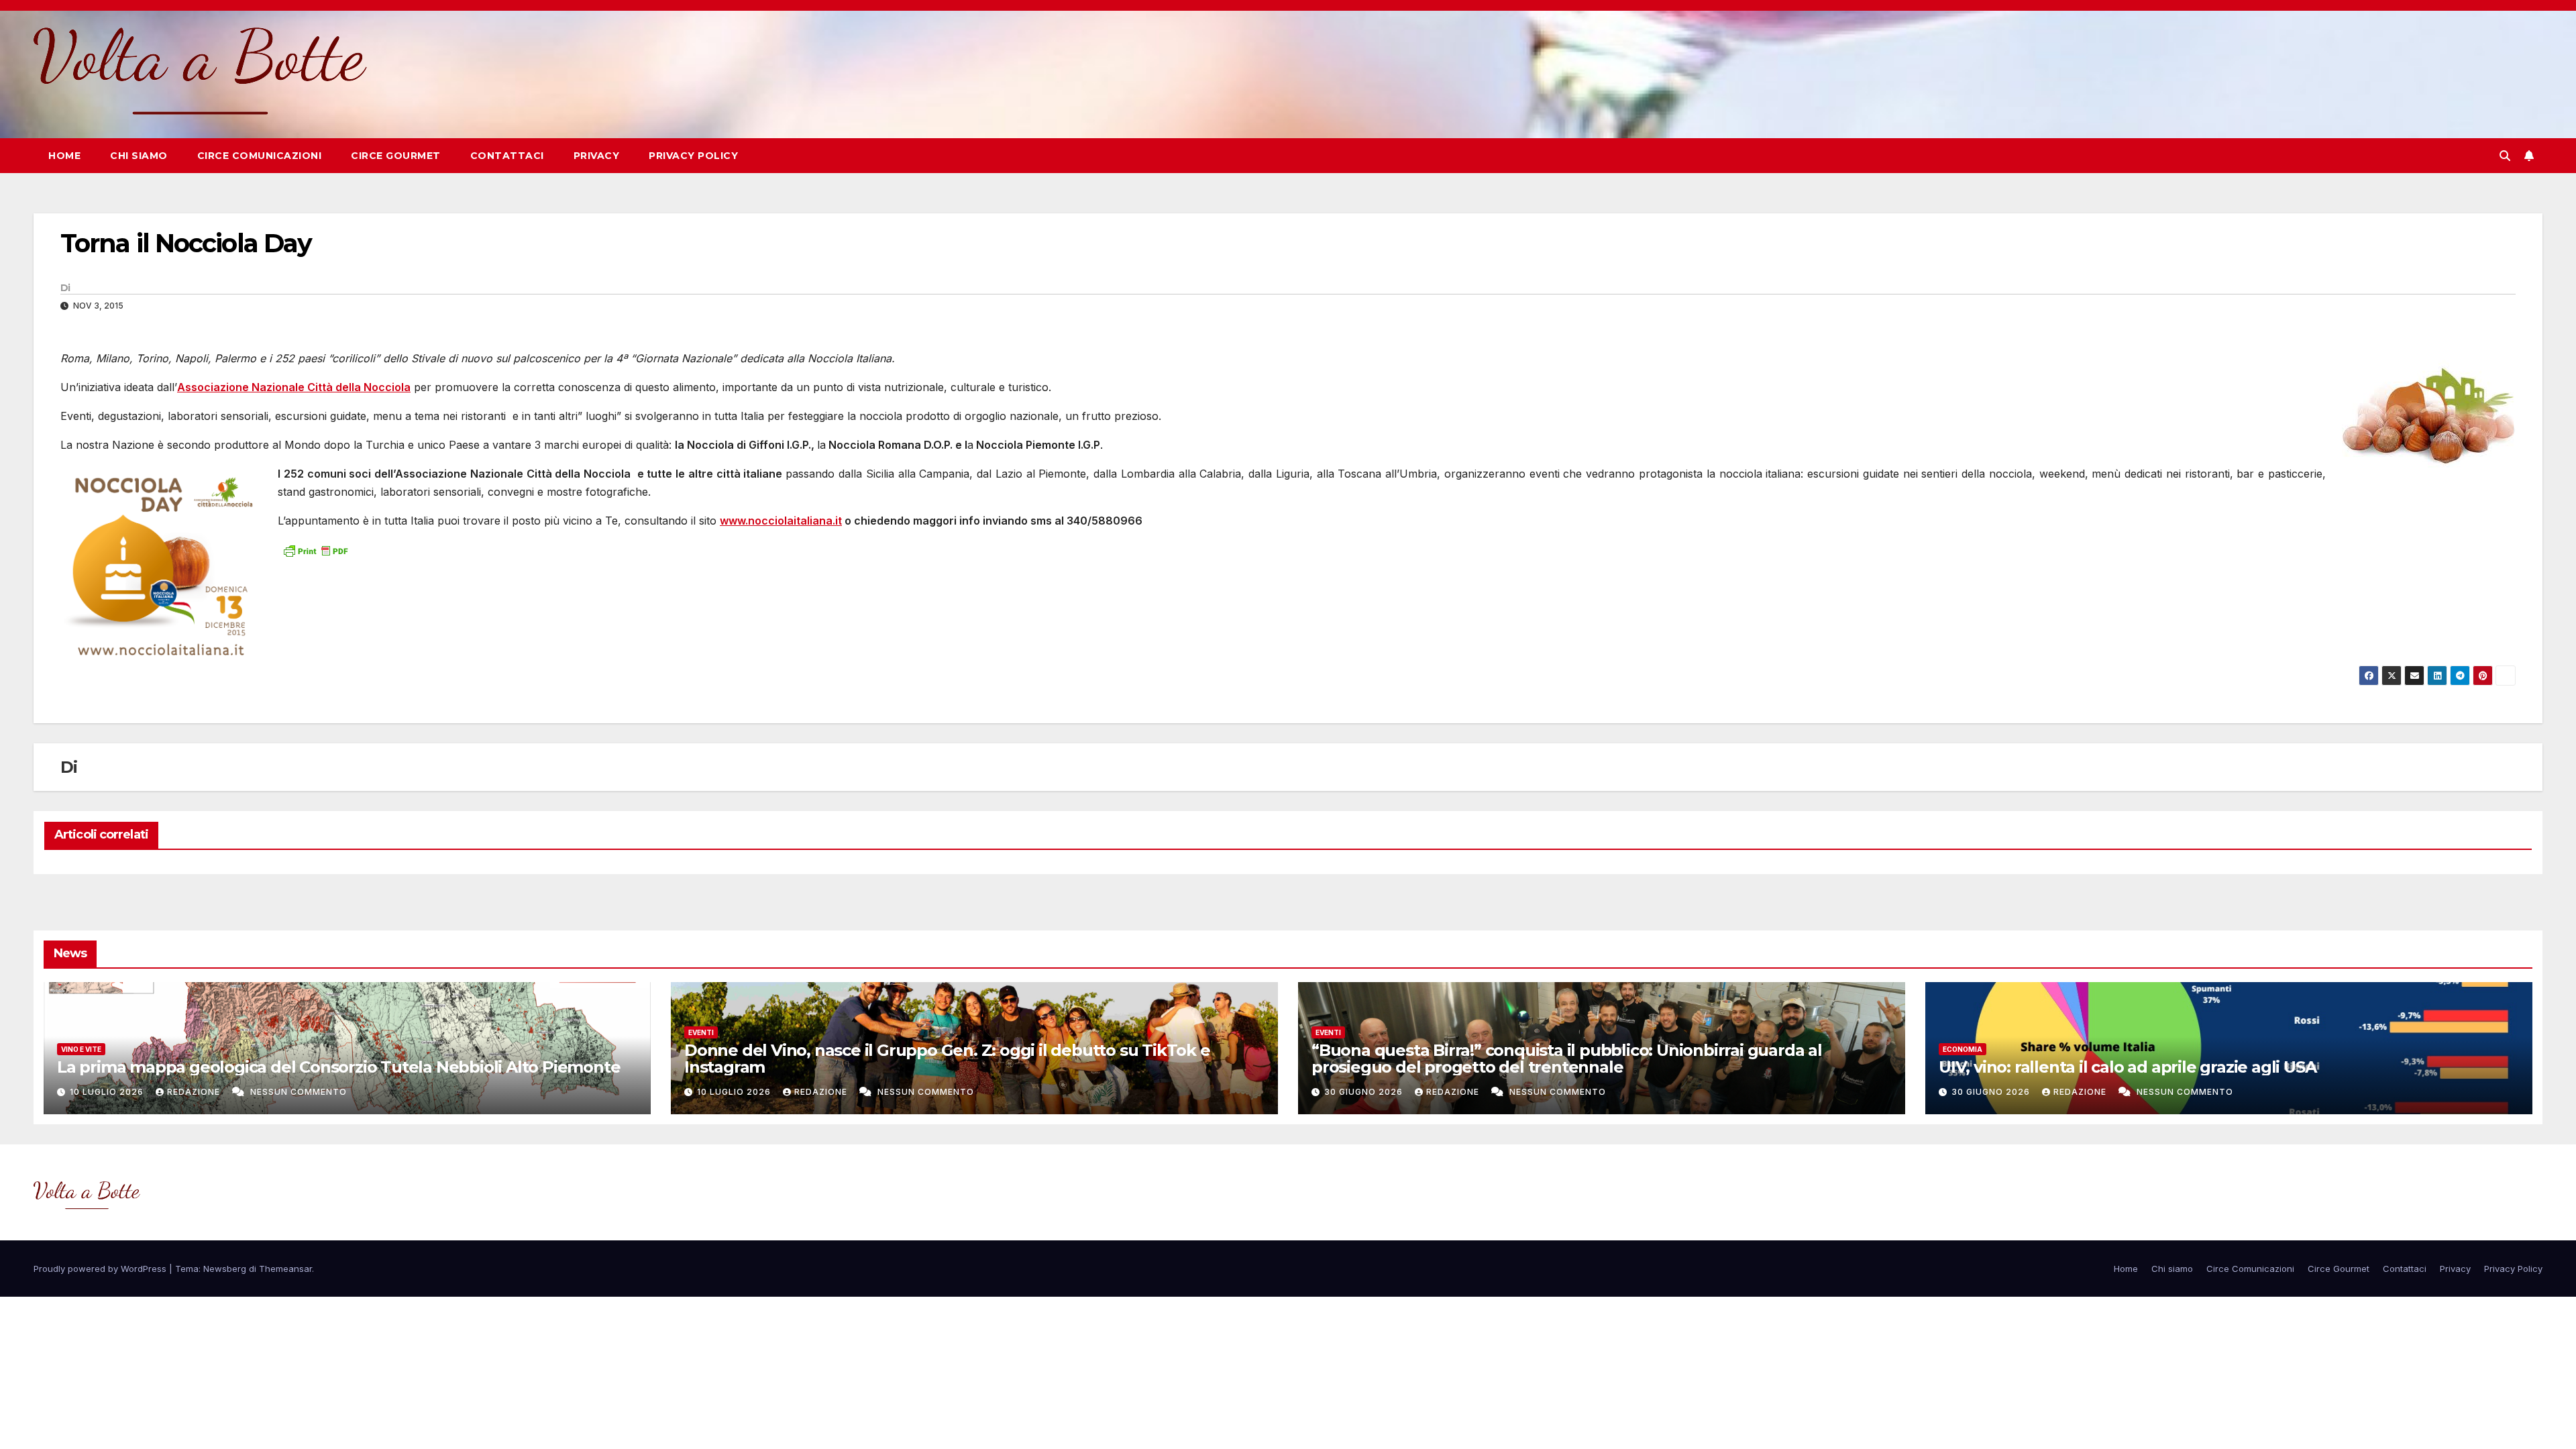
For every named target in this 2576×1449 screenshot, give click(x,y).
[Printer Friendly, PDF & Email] (315, 550)
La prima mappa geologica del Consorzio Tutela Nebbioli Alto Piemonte (338, 1067)
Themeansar (285, 1269)
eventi (701, 1032)
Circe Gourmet (396, 156)
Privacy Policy (693, 156)
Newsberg (225, 1269)
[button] (2505, 156)
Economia (1963, 1049)
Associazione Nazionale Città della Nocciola (294, 387)
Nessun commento (299, 1092)
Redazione (195, 1092)
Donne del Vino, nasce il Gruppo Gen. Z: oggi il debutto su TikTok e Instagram (947, 1059)
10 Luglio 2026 (108, 1092)
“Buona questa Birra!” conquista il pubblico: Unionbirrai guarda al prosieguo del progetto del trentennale (1567, 1059)
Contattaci (507, 156)
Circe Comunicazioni (260, 156)
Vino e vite (81, 1049)
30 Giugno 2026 (1365, 1092)
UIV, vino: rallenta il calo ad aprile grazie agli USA (2127, 1067)
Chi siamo (139, 156)
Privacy (597, 156)
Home (64, 156)
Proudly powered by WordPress (101, 1269)
